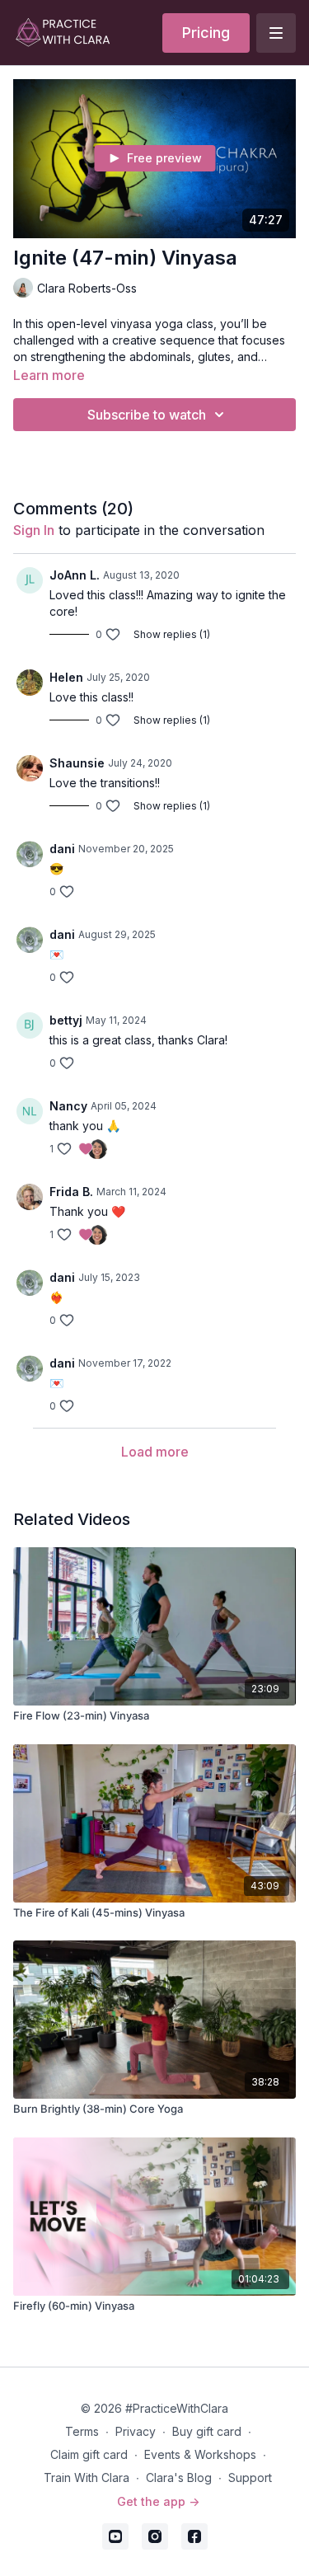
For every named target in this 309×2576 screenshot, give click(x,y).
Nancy (68, 1106)
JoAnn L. (75, 575)
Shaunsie (77, 763)
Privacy (136, 2431)
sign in (34, 530)
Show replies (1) (172, 634)
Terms (82, 2431)
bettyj (66, 1020)
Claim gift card (89, 2454)
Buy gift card (207, 2431)
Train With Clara (87, 2477)
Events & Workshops (200, 2454)
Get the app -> (158, 2501)
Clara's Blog (179, 2477)
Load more (155, 1452)
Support (250, 2477)
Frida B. (71, 1192)
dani (62, 849)
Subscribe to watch (147, 415)
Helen (66, 677)
